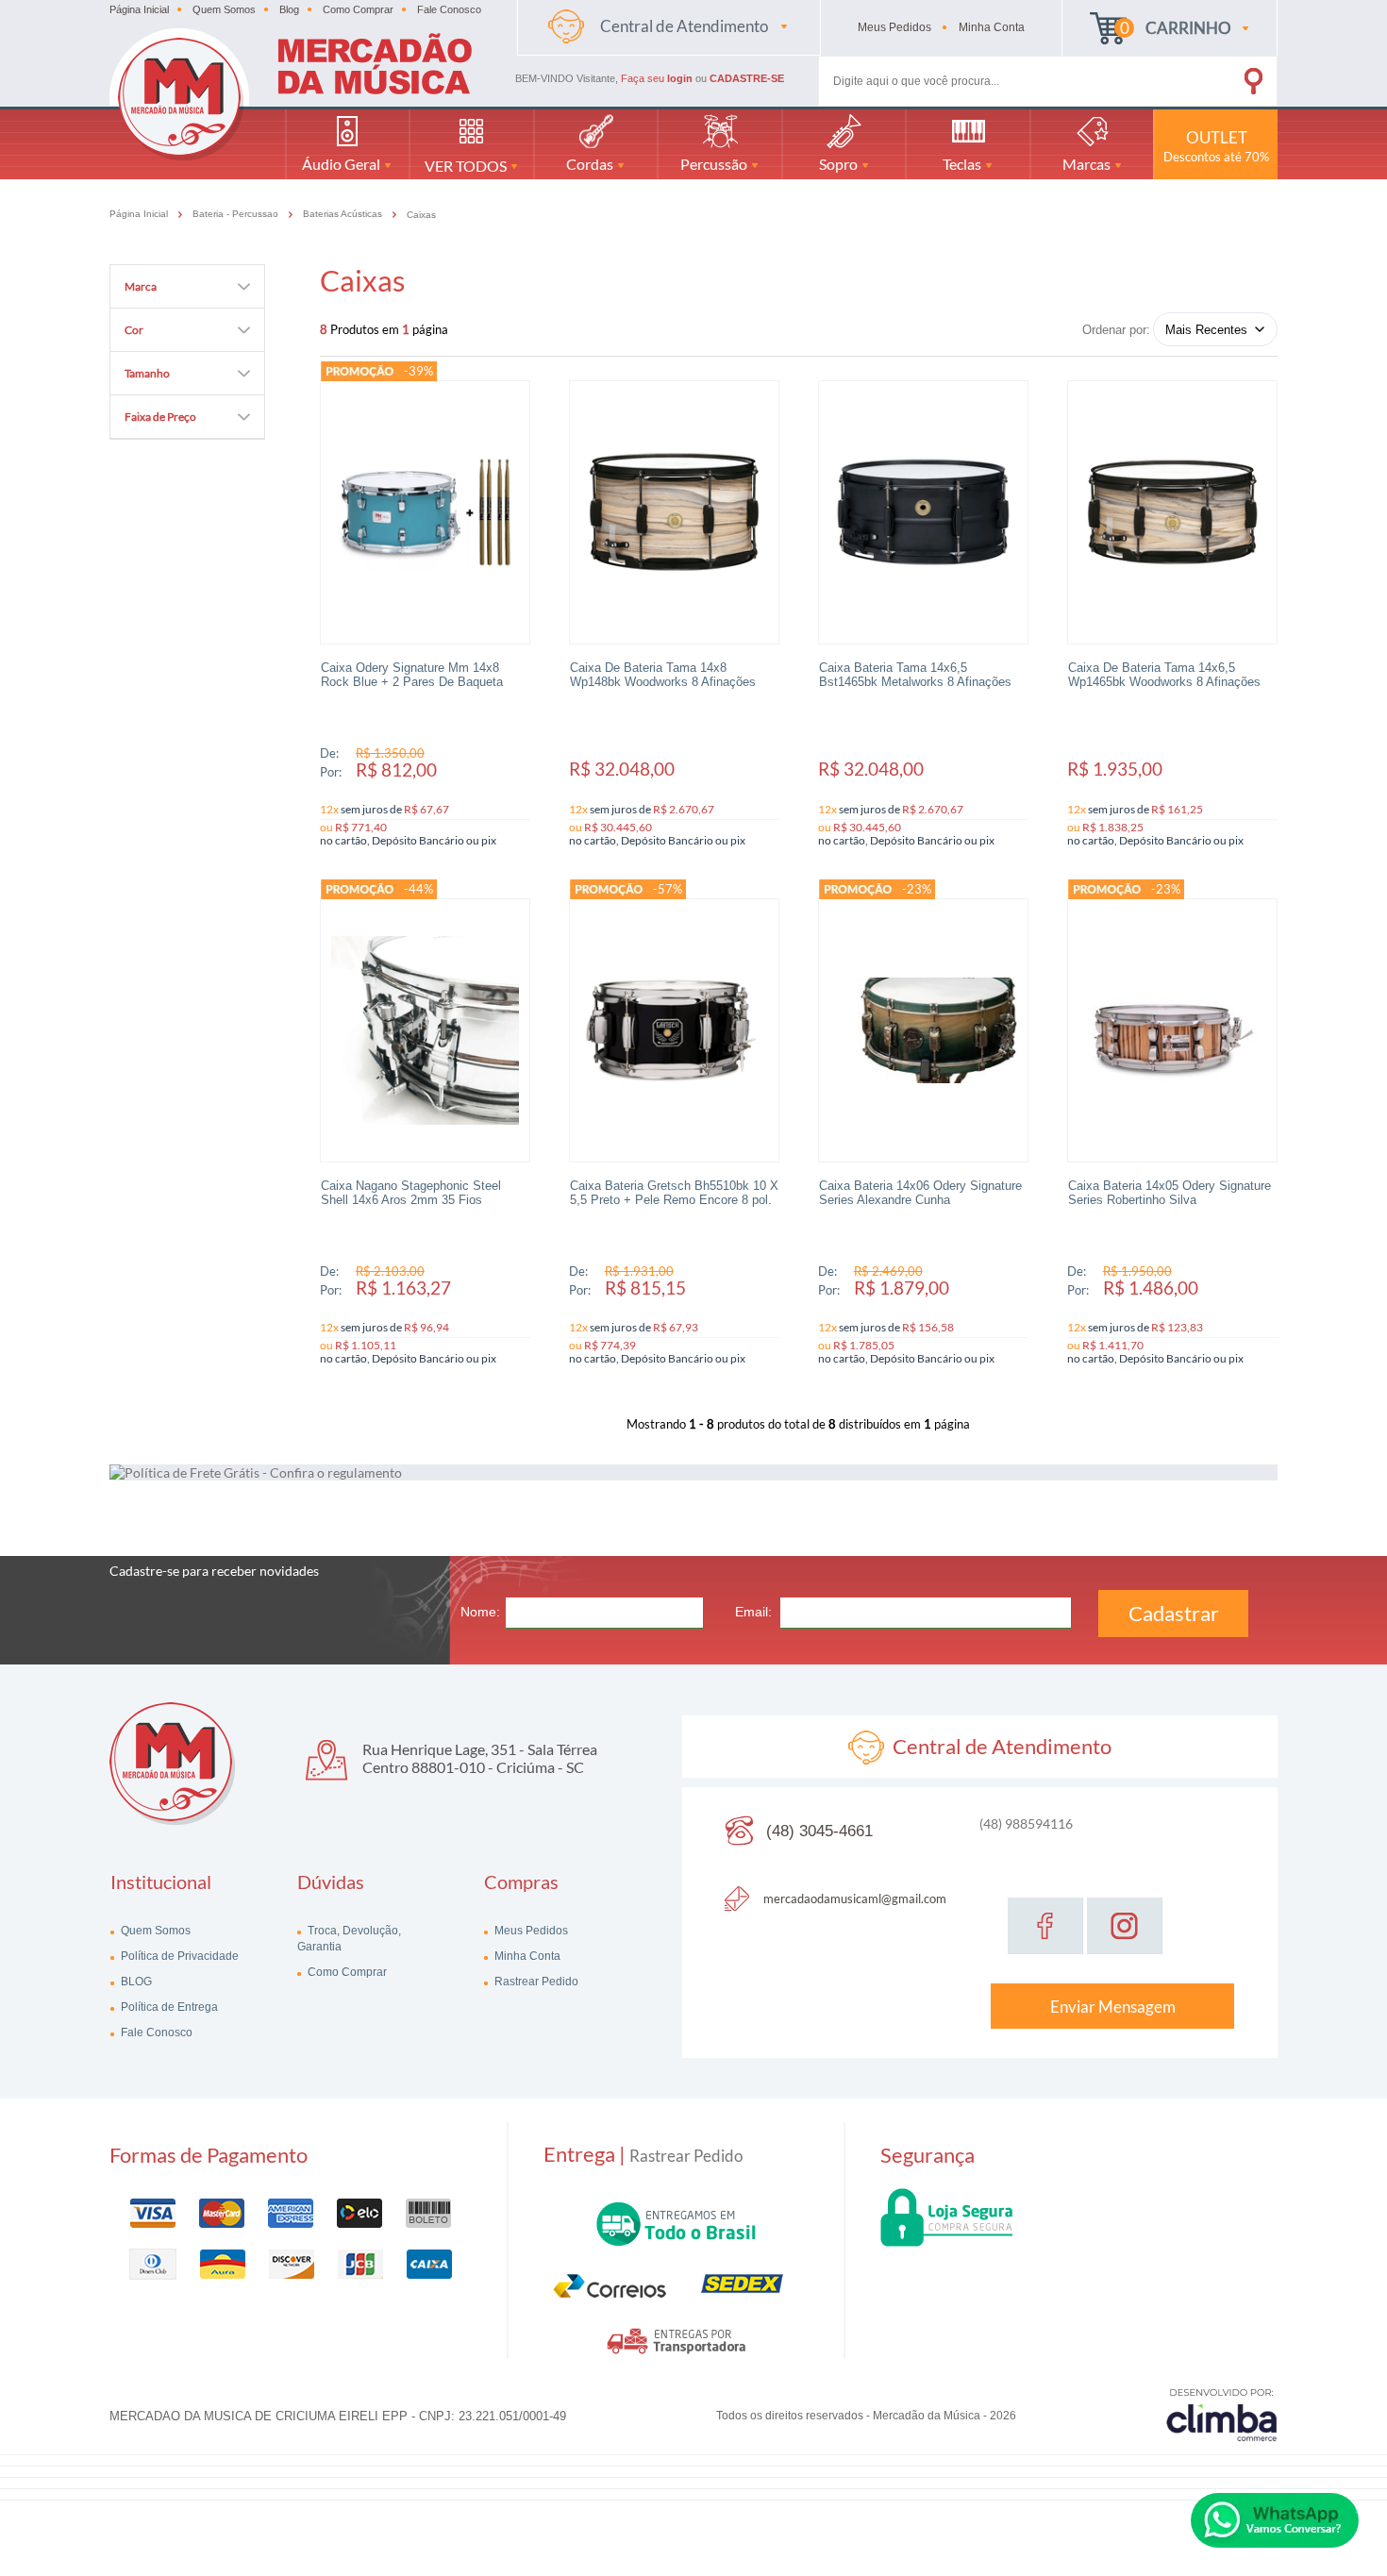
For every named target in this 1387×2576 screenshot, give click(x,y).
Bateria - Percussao (237, 214)
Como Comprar (358, 9)
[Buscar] (1227, 77)
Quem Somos (224, 9)
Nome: (480, 1612)
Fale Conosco (449, 9)
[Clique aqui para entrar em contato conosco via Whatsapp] (1275, 2520)
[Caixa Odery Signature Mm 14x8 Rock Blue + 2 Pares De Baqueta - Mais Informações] (425, 512)
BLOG (135, 1982)
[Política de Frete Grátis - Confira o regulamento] (693, 1472)
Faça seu (657, 78)
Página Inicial (139, 9)
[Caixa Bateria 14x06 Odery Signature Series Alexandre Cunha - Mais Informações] (923, 1030)
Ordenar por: (1116, 330)
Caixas (421, 215)
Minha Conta (526, 1956)
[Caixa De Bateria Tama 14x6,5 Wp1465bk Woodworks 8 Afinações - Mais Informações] (1172, 512)
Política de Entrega (168, 2007)
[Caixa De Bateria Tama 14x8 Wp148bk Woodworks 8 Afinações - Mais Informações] (674, 512)
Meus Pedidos (530, 1931)
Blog (289, 9)
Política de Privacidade (178, 1956)
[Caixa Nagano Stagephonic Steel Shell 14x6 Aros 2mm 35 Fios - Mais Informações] (425, 1030)
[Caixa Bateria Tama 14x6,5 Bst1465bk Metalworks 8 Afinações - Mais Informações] (923, 512)
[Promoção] (360, 371)
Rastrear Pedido (535, 1982)
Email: (753, 1612)
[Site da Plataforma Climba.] (1222, 2414)
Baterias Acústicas (344, 214)
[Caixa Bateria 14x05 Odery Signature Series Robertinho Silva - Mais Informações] (1172, 1030)
